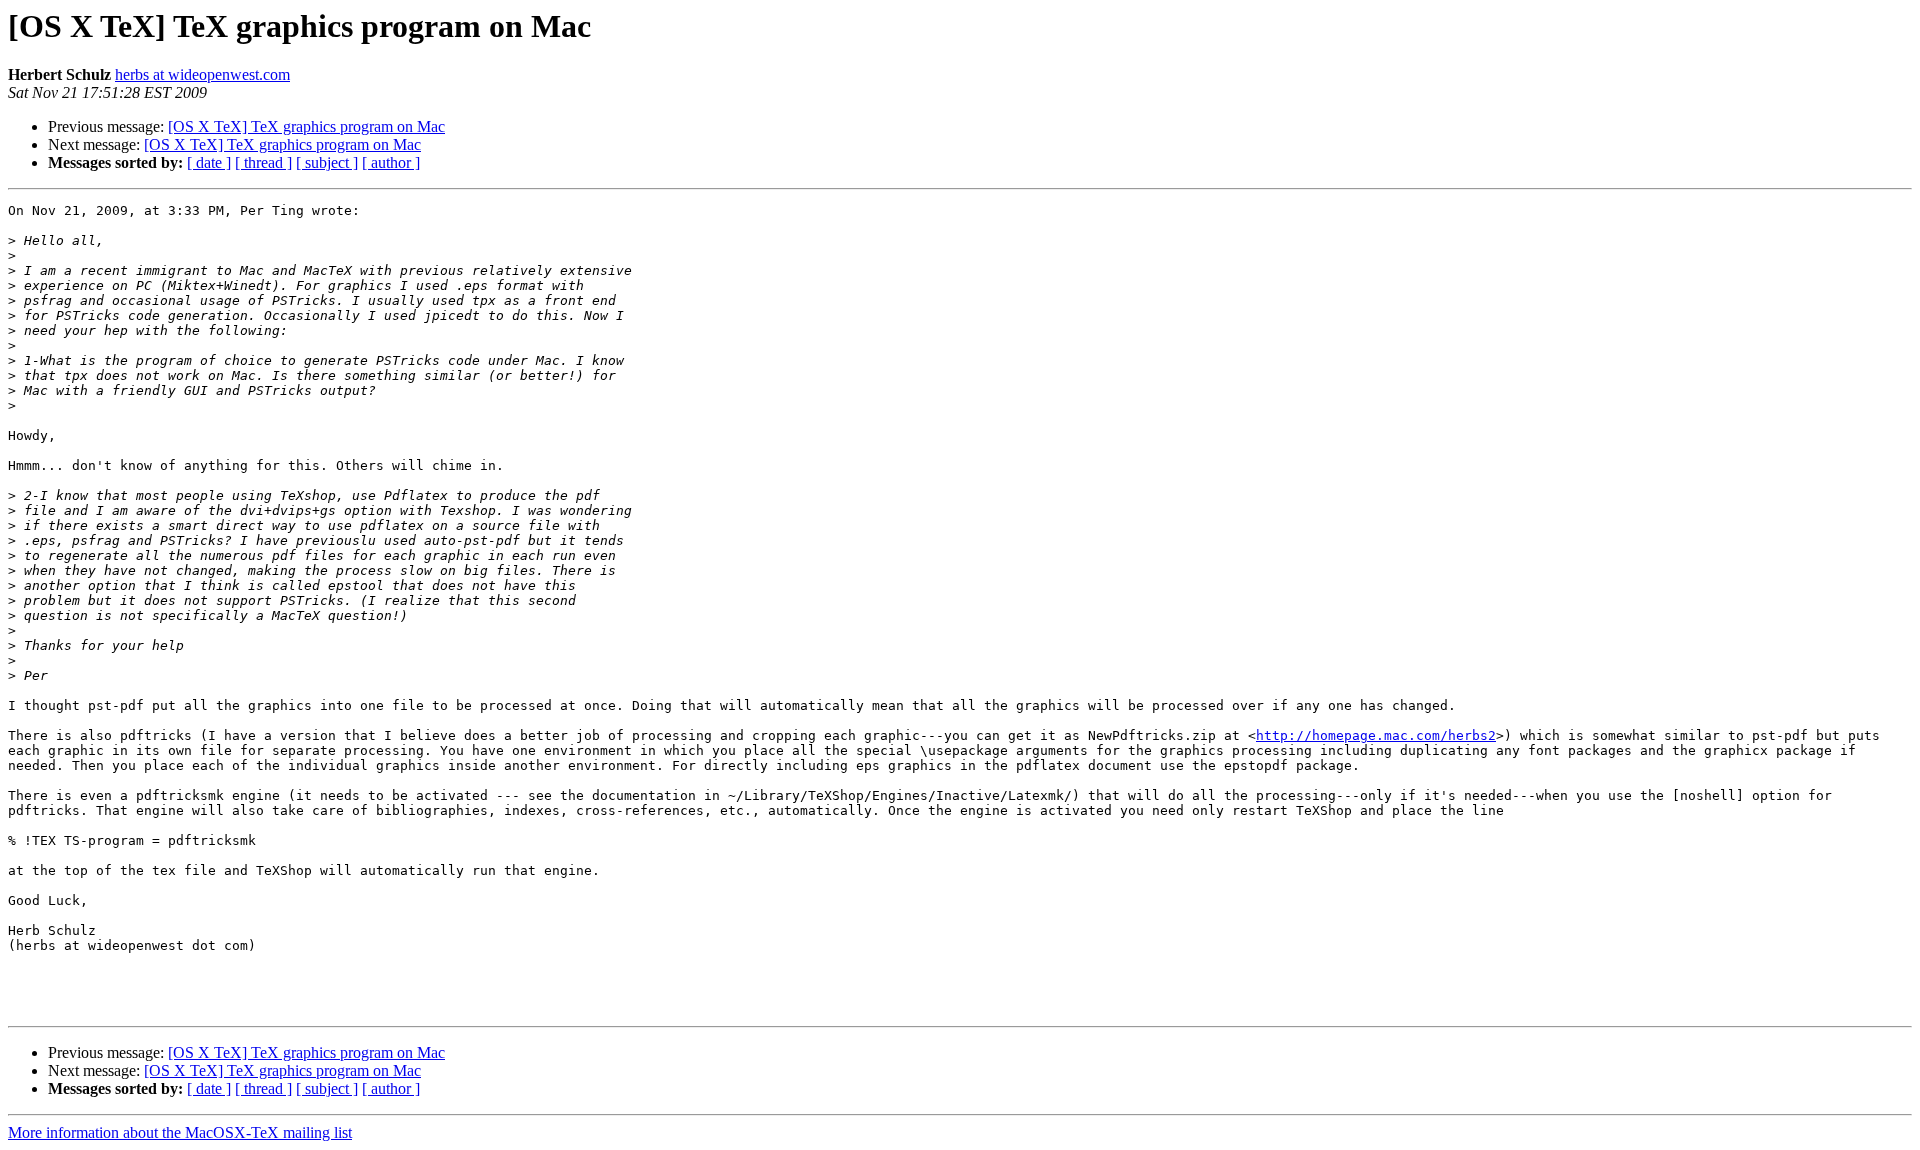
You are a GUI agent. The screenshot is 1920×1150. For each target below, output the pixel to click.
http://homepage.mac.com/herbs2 (1376, 735)
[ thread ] (263, 162)
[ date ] (209, 162)
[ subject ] (327, 162)
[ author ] (391, 162)
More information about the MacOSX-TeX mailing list (180, 1132)
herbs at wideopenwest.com (202, 74)
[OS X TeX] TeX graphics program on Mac (306, 126)
